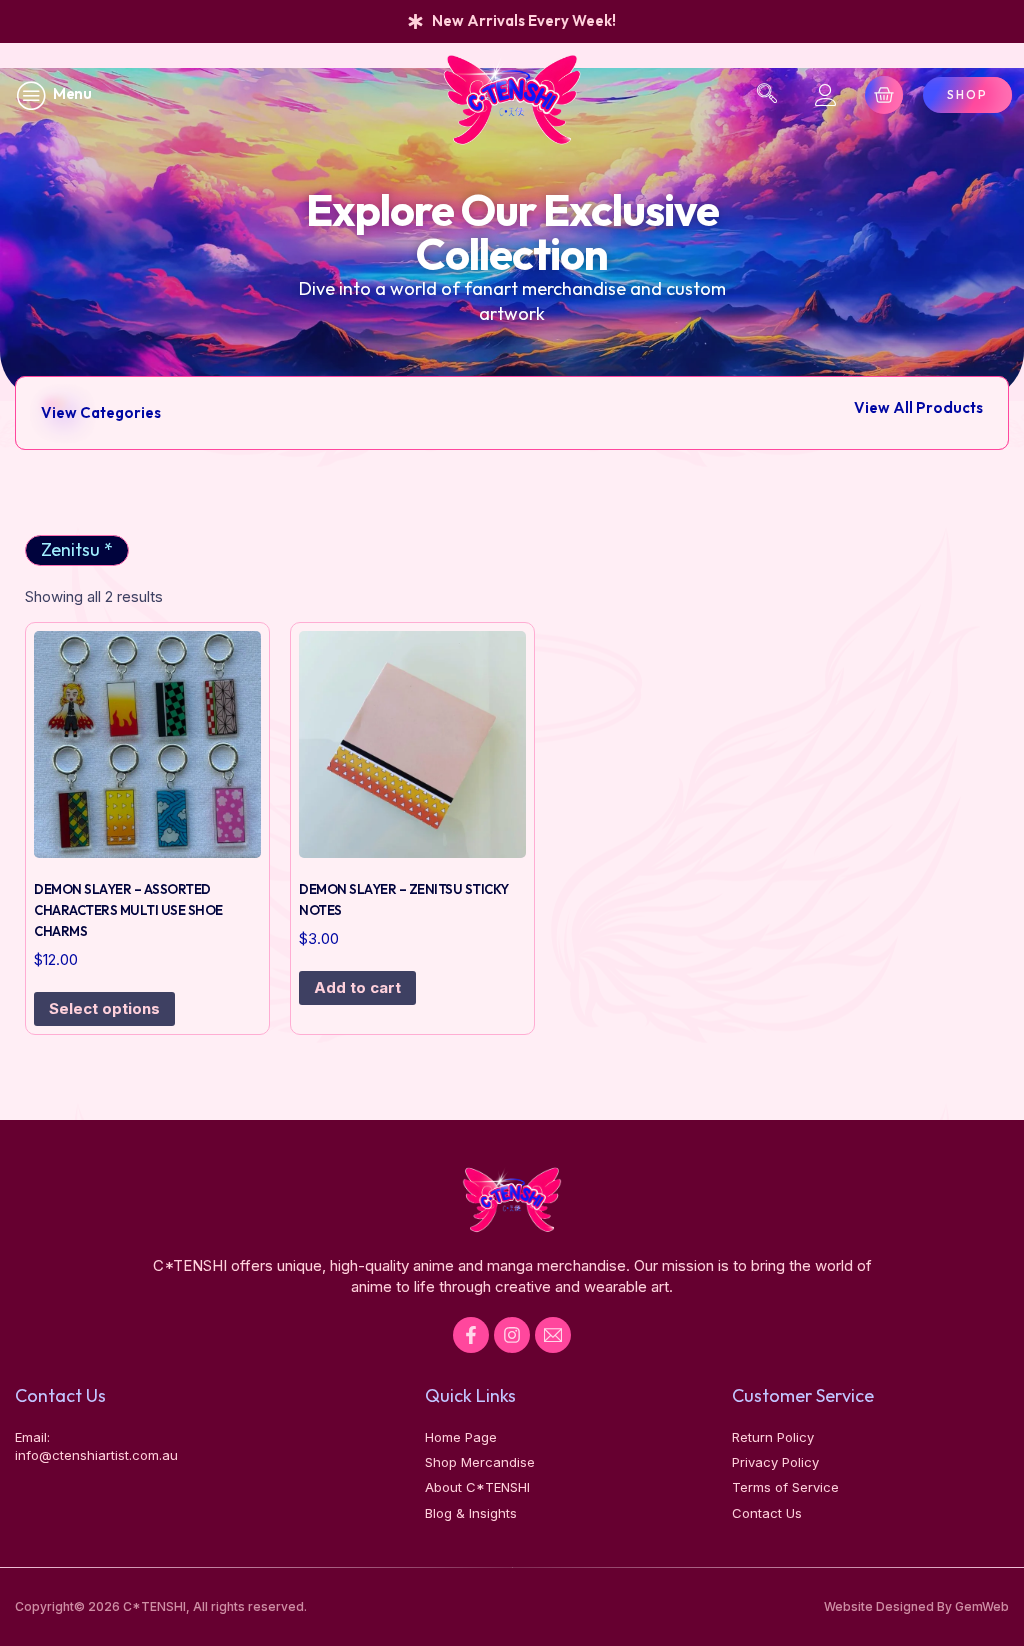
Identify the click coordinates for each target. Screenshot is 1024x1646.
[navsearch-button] (767, 95)
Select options (104, 1008)
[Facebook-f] (471, 1335)
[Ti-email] (553, 1335)
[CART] (884, 95)
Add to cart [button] (357, 987)
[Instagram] (512, 1335)
